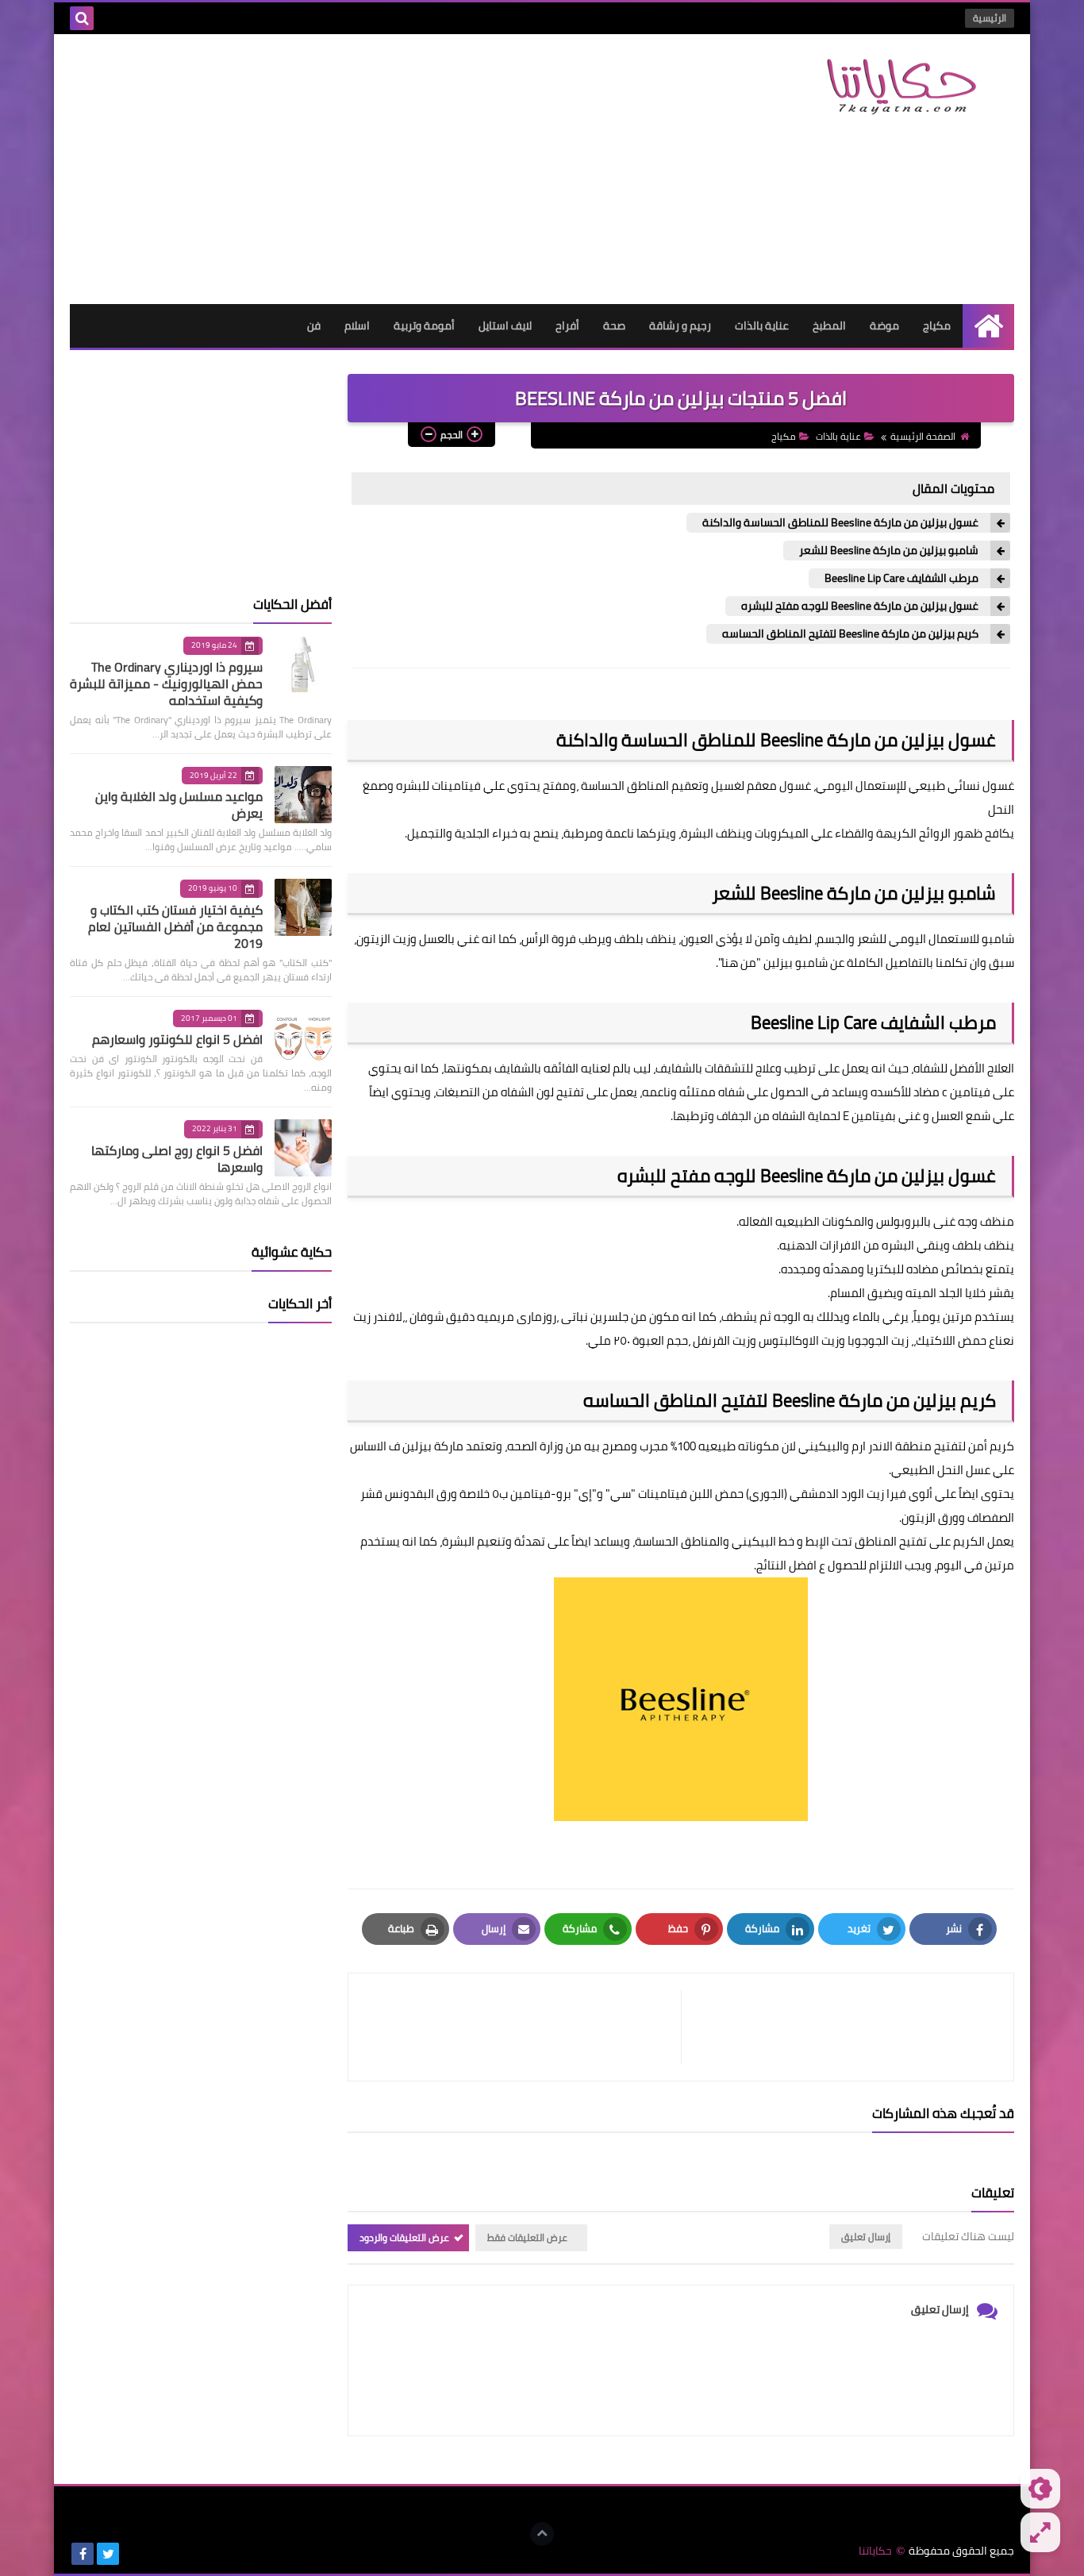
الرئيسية (990, 18)
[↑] (542, 2534)
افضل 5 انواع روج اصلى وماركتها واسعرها (177, 1159)
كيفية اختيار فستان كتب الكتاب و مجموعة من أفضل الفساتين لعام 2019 (175, 926)
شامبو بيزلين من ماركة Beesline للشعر (889, 551)
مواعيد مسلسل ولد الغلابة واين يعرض (179, 805)
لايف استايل (505, 325)
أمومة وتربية (424, 325)
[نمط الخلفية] (1040, 2532)
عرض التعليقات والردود (404, 2237)
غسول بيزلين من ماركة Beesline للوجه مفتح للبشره (860, 606)
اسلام (357, 325)
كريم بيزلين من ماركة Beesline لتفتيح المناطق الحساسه (850, 634)
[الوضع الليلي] (1040, 2489)
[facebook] (83, 2554)
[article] (523, 2027)
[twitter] (108, 2554)
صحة (614, 325)
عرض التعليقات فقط (527, 2237)
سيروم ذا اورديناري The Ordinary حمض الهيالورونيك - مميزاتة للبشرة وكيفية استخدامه (166, 683)
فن (314, 325)
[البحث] (82, 18)
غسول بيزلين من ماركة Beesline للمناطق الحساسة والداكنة (840, 523)
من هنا (739, 963)
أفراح (567, 325)
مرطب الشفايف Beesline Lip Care (901, 578)
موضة (884, 325)
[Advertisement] (359, 169)
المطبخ (829, 325)
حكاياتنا (875, 2551)
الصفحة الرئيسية (923, 436)
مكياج (937, 325)
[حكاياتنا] (899, 87)
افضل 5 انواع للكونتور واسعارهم (177, 1039)
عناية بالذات (762, 325)
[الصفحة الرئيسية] (988, 326)
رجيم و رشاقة (680, 325)
